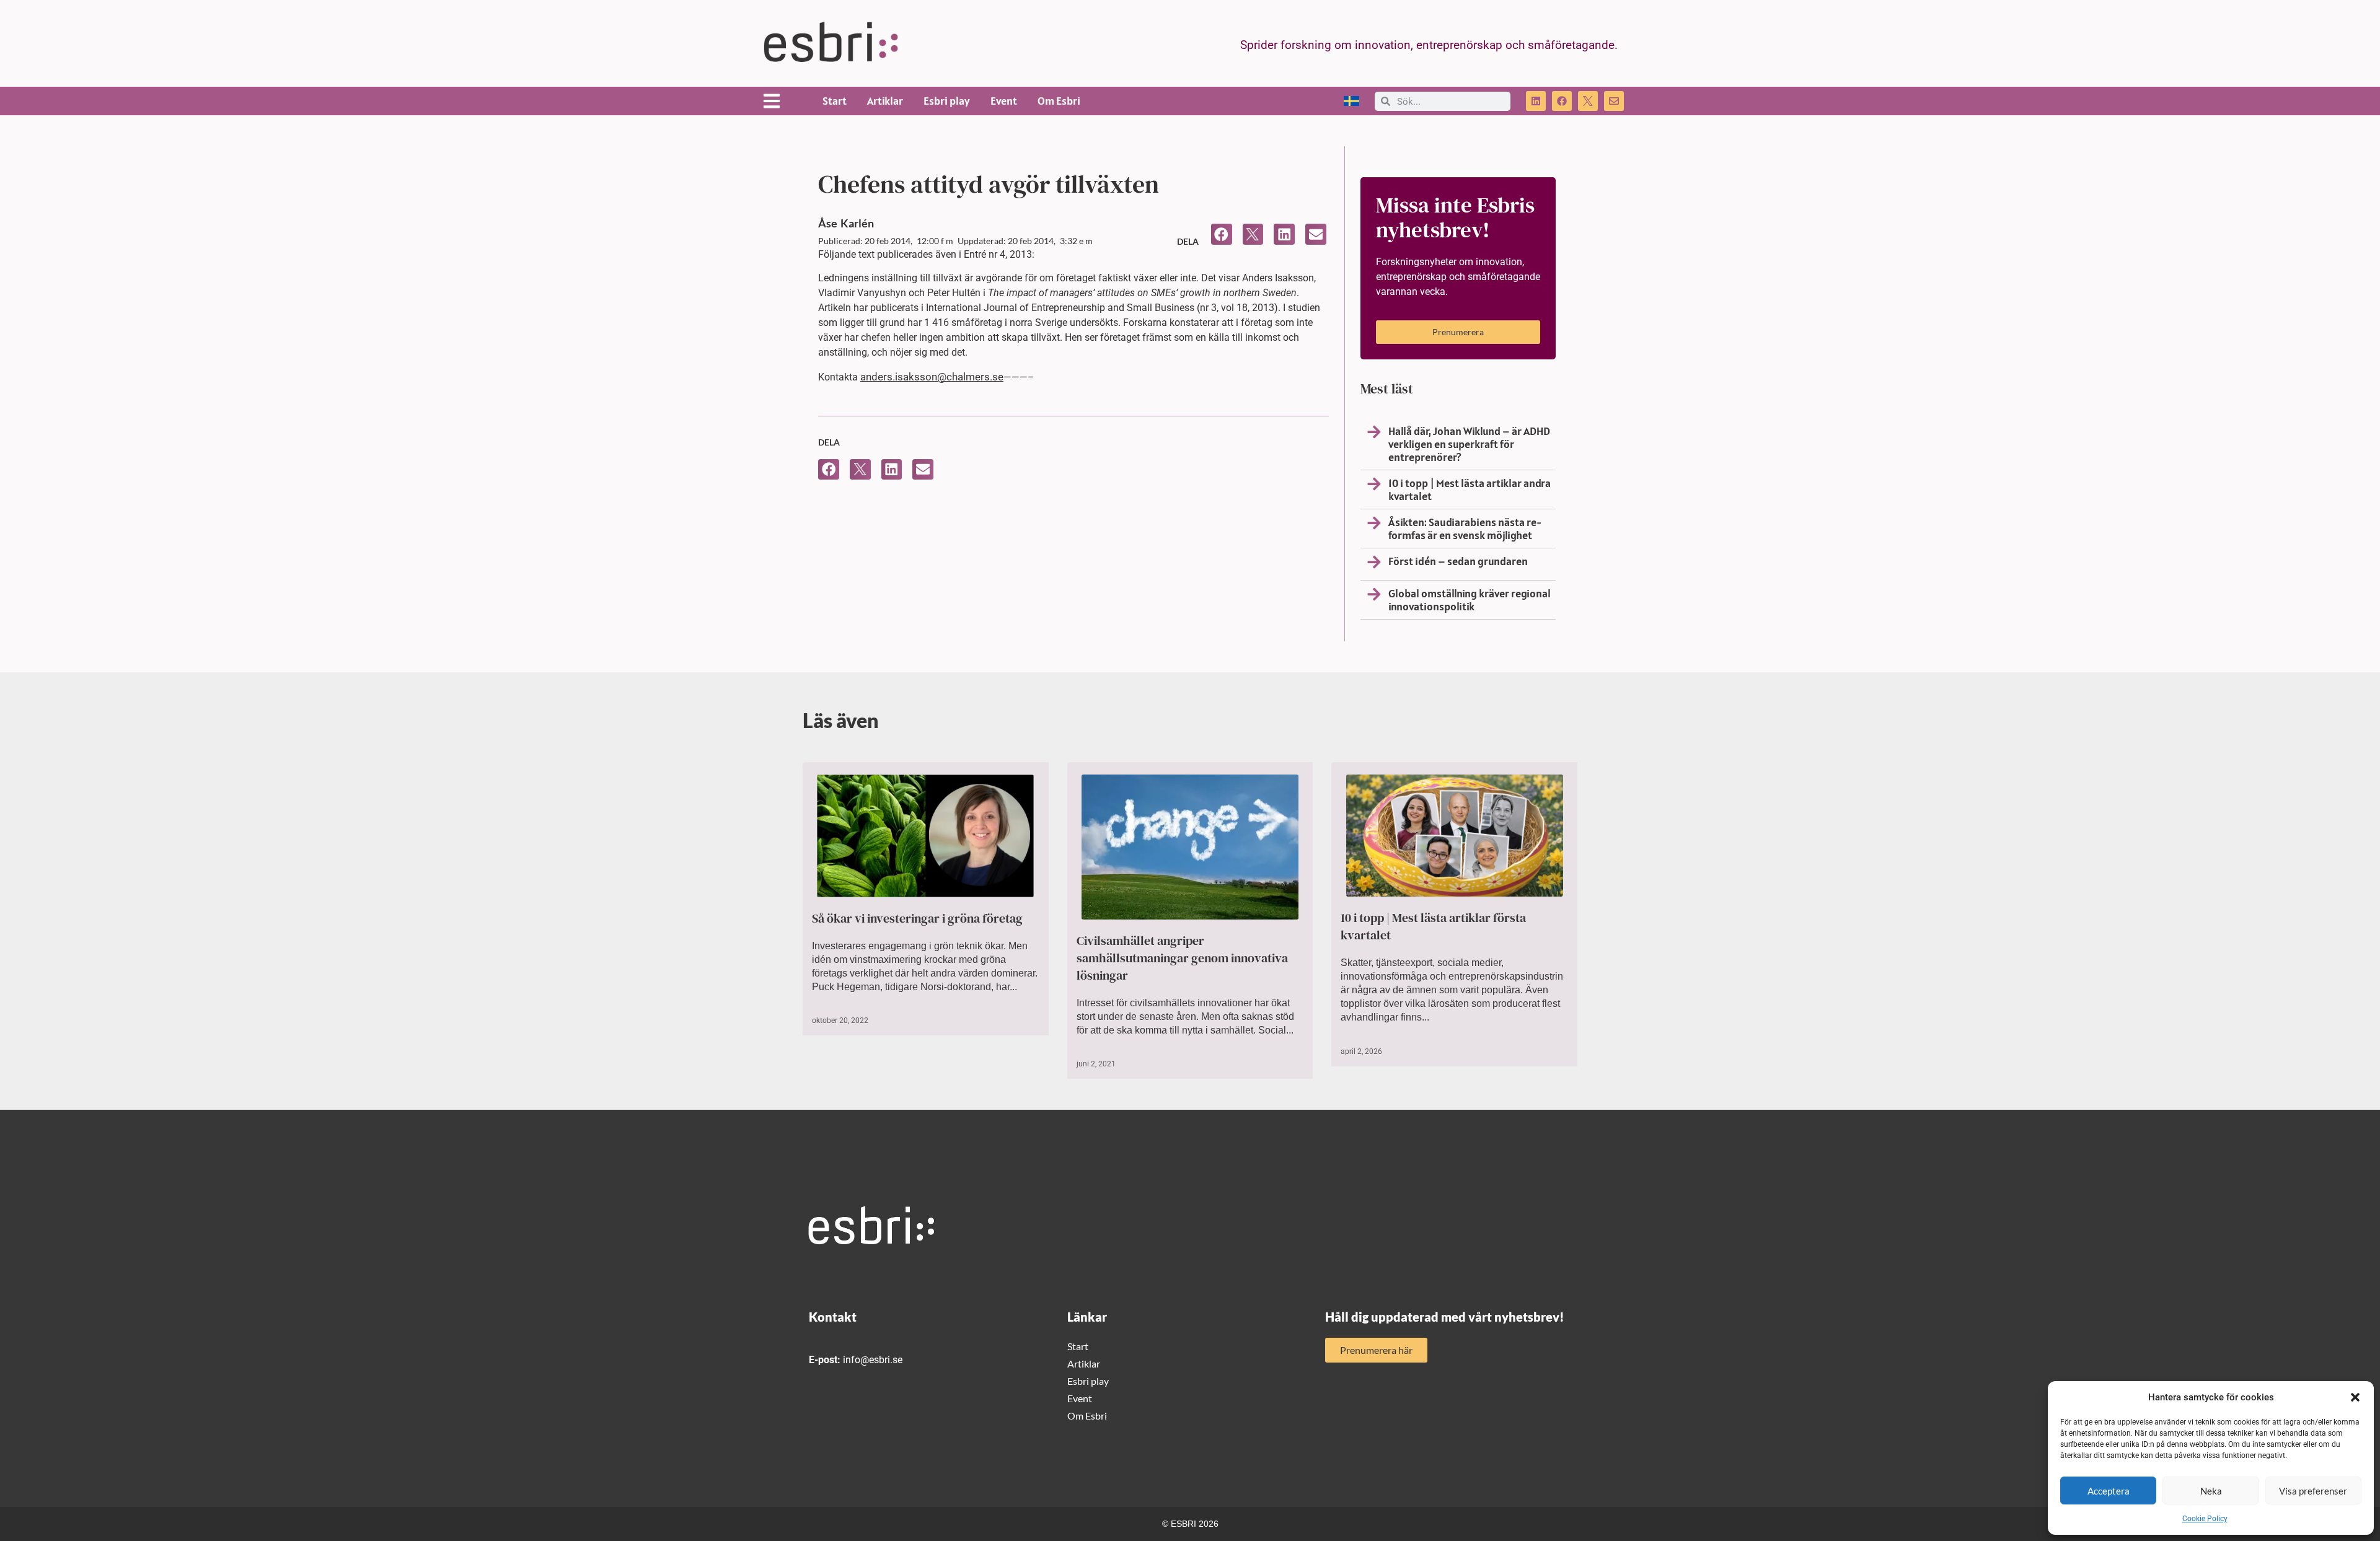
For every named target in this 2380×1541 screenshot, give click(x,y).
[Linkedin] (1536, 101)
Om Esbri (1059, 101)
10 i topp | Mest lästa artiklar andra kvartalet (1470, 490)
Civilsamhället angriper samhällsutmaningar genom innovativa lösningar (1182, 958)
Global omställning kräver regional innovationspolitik (1470, 600)
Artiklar (885, 101)
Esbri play (947, 101)
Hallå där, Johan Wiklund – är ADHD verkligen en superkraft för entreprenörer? (1469, 444)
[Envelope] (1614, 101)
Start (835, 101)
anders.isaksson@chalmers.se (932, 377)
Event (1004, 101)
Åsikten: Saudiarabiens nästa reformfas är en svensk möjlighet (1465, 529)
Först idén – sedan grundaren (1458, 561)
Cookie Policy (2205, 1519)
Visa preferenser (2313, 1491)
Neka (2211, 1491)
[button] (2355, 1397)
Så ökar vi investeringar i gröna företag (917, 918)
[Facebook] (1562, 101)
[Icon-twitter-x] (1588, 101)
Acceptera (2109, 1491)
